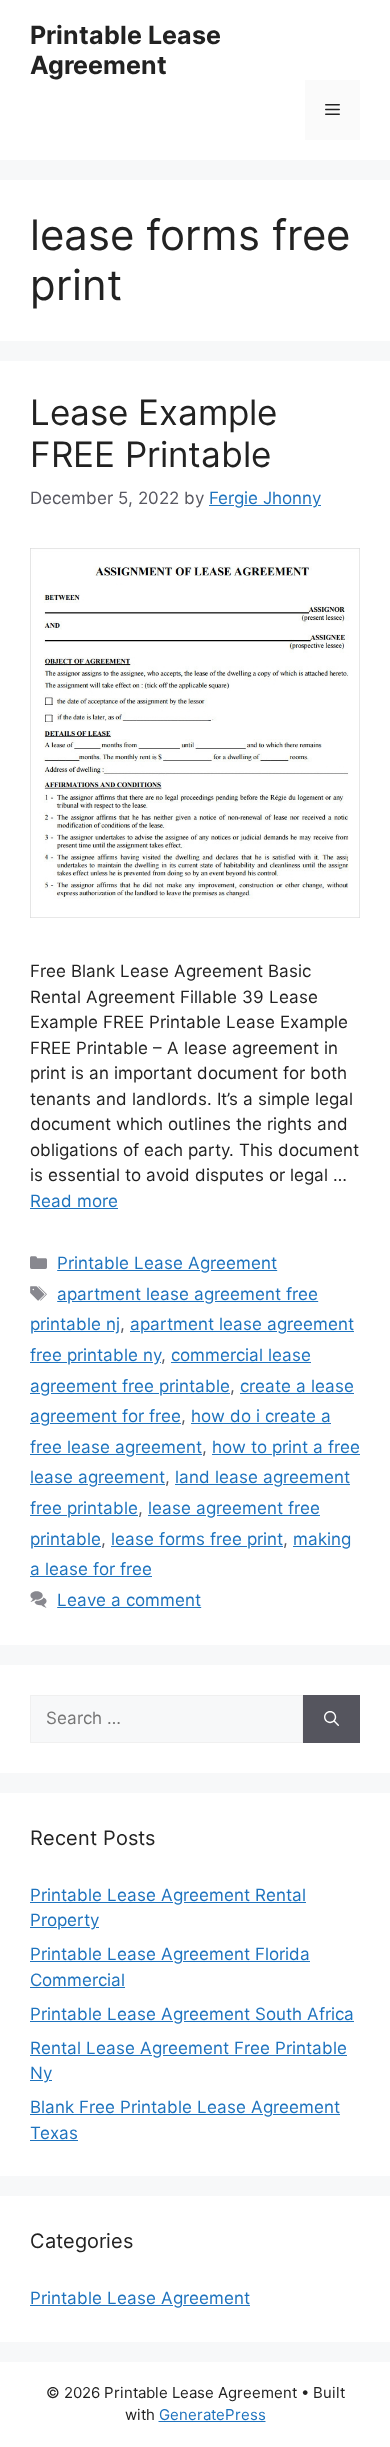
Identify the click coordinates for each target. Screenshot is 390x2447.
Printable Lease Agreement (125, 50)
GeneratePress (212, 2414)
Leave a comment (129, 1600)
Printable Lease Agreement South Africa (192, 2014)
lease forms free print (197, 1539)
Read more (74, 1201)
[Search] (331, 1719)
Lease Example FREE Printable (153, 433)
